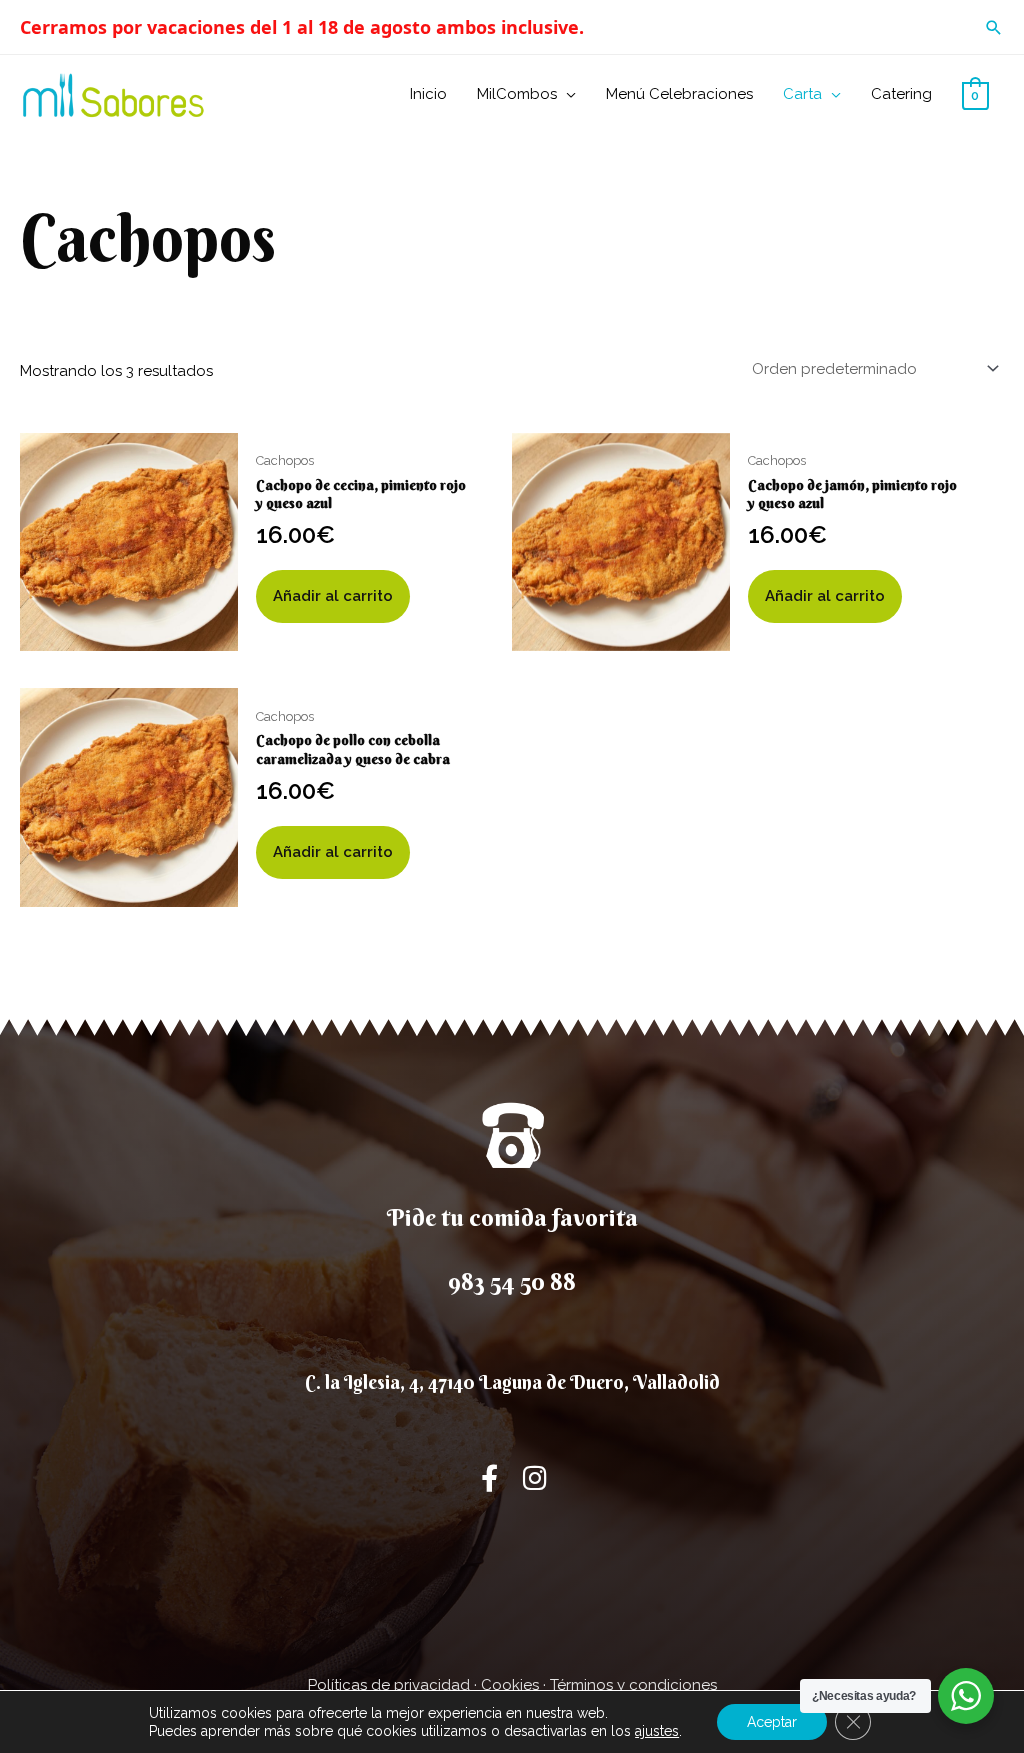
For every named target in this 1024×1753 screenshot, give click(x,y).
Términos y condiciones (633, 1685)
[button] (994, 27)
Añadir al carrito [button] (333, 596)
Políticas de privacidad (389, 1685)
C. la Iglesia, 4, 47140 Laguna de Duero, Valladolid (512, 1382)
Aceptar (772, 1722)
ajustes (657, 1731)
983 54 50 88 (512, 1281)
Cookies (510, 1685)
